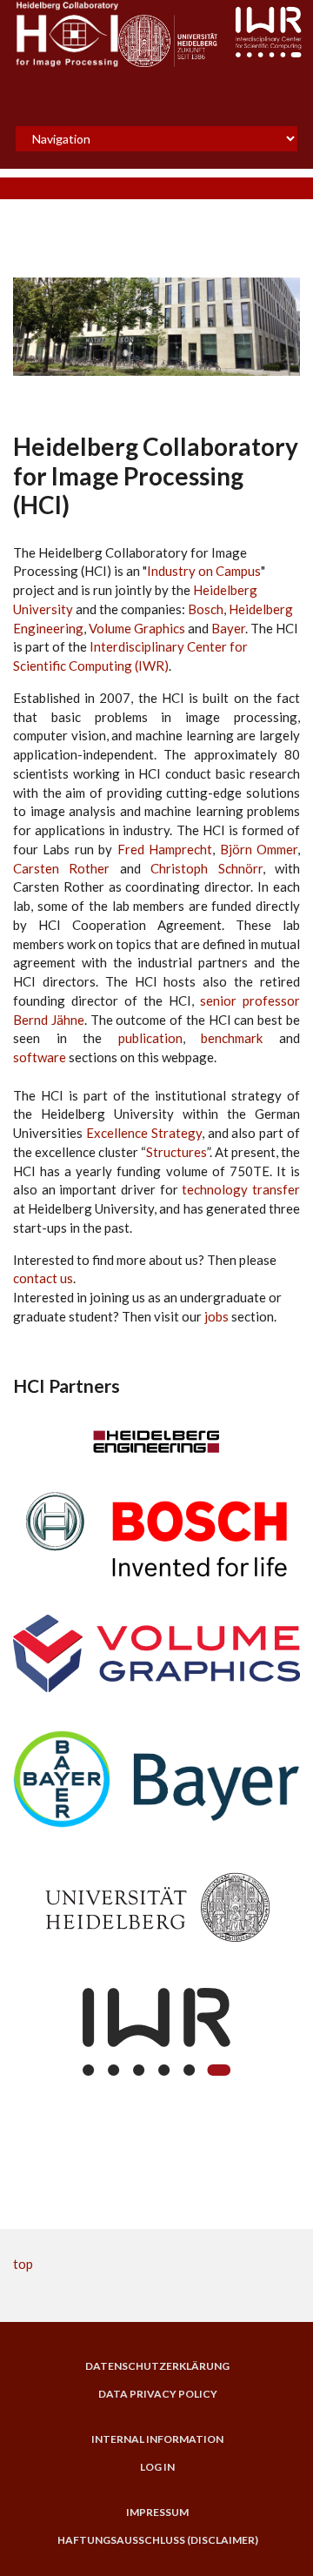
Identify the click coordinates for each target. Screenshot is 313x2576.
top (23, 2264)
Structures (176, 1152)
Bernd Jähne (49, 1020)
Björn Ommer (259, 849)
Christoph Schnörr (206, 868)
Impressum (157, 2512)
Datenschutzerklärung (157, 2366)
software (40, 1057)
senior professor (250, 1000)
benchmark (232, 1038)
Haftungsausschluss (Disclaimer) (158, 2540)
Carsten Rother (61, 868)
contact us (43, 1278)
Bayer (228, 628)
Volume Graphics (137, 628)
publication (150, 1038)
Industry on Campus (204, 571)
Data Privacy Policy (158, 2394)
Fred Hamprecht (165, 849)
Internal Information (157, 2439)
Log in (157, 2467)
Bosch (206, 609)
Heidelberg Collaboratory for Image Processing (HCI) (156, 475)
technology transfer (241, 1189)
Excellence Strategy (144, 1133)
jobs (216, 1316)
